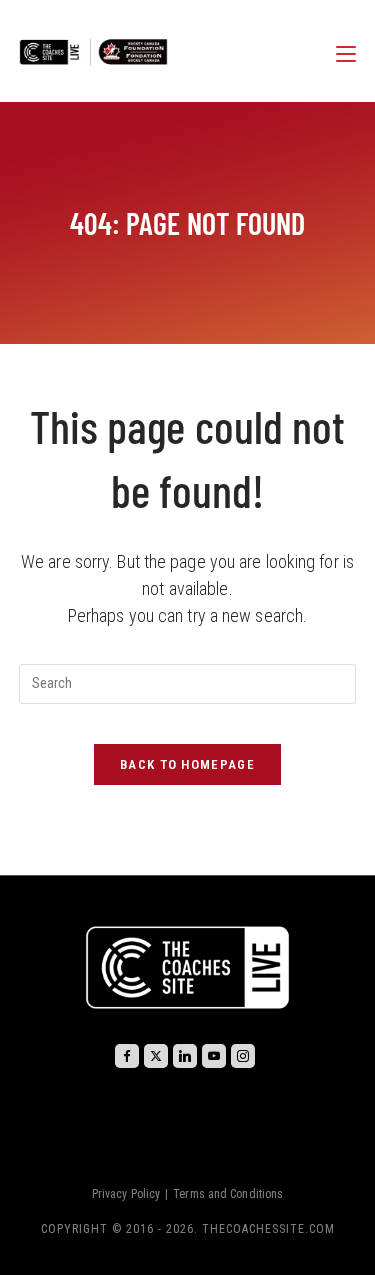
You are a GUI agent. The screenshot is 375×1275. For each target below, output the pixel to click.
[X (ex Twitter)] (156, 1056)
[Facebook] (127, 1056)
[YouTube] (214, 1056)
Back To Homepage (187, 764)
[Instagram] (243, 1056)
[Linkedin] (185, 1056)
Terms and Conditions (228, 1194)
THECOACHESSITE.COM (268, 1229)
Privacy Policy (126, 1194)
